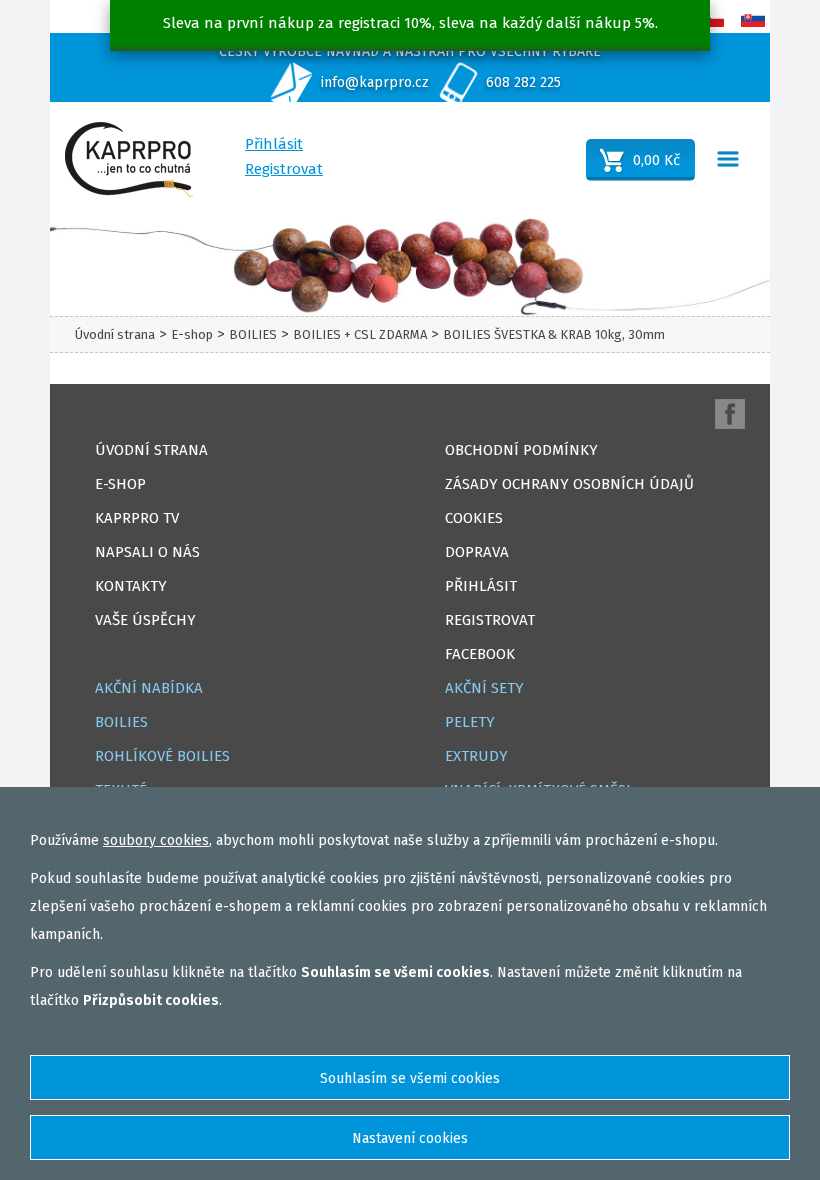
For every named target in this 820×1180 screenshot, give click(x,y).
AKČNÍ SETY (484, 688)
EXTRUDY (476, 756)
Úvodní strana (115, 334)
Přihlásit (274, 144)
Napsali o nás (147, 552)
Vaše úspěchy (145, 620)
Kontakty (131, 586)
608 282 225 (523, 82)
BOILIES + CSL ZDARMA (360, 334)
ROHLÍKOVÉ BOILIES (162, 756)
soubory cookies (156, 840)
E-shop (192, 334)
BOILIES (253, 334)
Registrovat (284, 169)
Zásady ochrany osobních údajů (569, 484)
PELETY (470, 722)
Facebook (480, 654)
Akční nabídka (149, 688)
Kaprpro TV (137, 518)
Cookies (474, 518)
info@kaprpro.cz (375, 82)
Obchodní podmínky (521, 450)
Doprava (477, 552)
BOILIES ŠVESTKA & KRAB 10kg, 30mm (554, 334)
